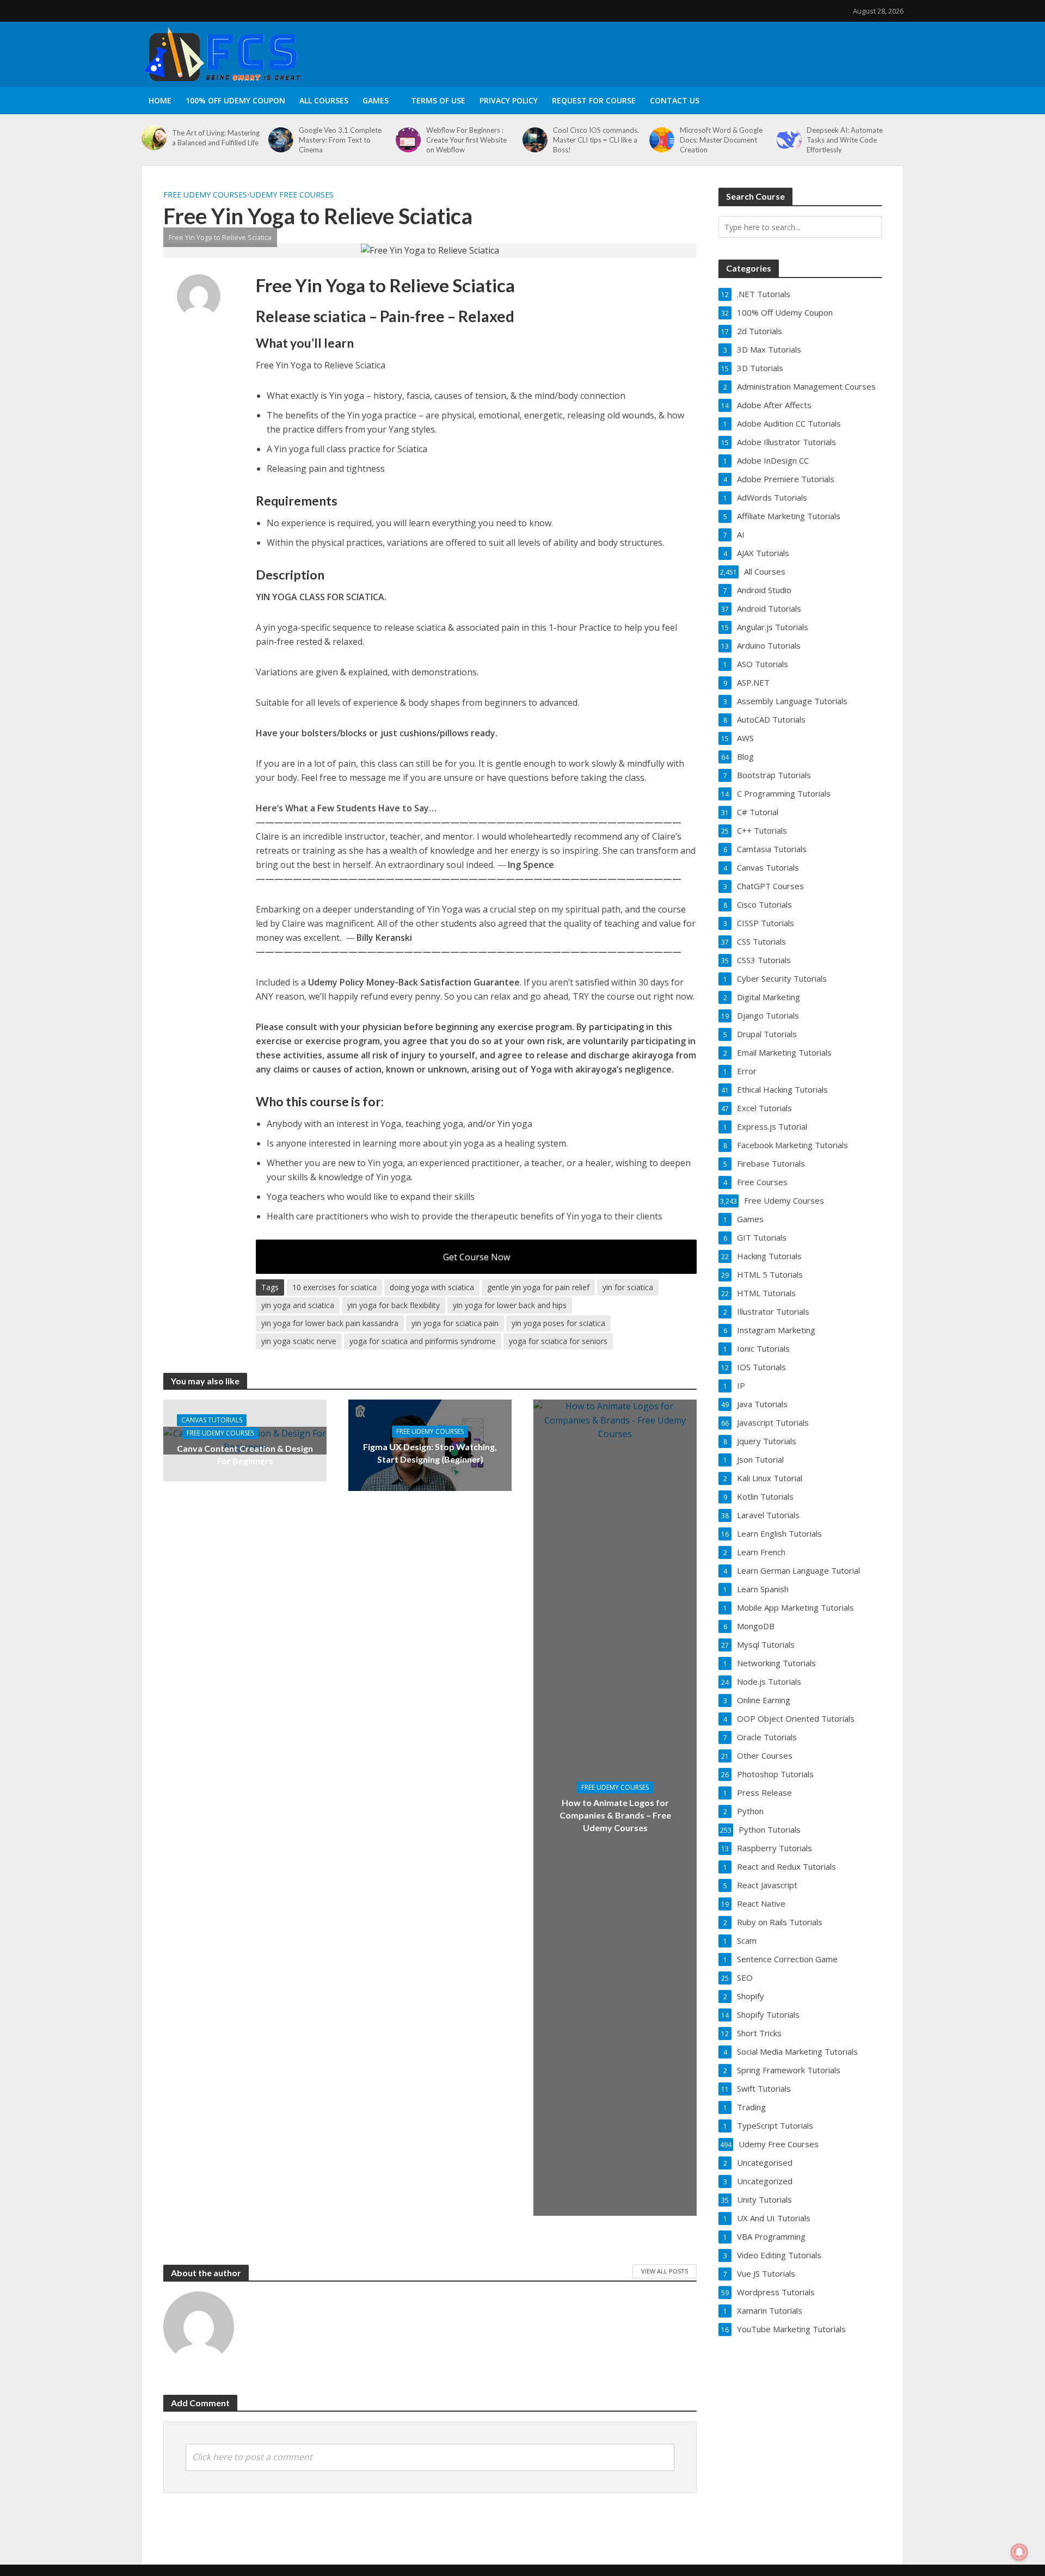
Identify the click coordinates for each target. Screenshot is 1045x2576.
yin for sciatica (628, 1287)
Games (376, 100)
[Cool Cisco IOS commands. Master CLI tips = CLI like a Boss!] (535, 140)
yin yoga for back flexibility (394, 1305)
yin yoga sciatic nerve (299, 1341)
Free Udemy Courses (205, 195)
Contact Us (675, 100)
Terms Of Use (438, 100)
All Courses (324, 100)
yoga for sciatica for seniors (558, 1341)
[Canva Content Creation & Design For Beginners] (245, 1440)
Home (160, 100)
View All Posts (665, 2271)
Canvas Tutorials (212, 1420)
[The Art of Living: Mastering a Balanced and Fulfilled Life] (154, 138)
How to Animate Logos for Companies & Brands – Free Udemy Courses (615, 1815)
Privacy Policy (509, 100)
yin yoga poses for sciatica (558, 1323)
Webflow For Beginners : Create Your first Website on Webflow (466, 140)
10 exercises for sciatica (334, 1287)
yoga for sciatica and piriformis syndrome (423, 1341)
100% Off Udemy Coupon (235, 100)
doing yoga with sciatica (432, 1287)
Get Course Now (477, 1257)
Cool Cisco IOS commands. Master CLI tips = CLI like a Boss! (596, 140)
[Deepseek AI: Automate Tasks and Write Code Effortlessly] (789, 140)
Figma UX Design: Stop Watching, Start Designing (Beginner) (430, 1453)
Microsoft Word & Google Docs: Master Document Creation (721, 140)
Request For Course (594, 100)
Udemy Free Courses (292, 195)
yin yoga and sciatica (298, 1305)
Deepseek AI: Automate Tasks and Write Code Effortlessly (845, 140)
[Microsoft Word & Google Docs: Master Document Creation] (662, 140)
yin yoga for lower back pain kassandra (330, 1323)
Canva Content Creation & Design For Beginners (245, 1455)
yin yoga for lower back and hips (510, 1305)
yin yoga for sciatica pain (455, 1323)
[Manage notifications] (1019, 2552)
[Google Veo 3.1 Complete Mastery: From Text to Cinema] (281, 140)
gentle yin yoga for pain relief (538, 1287)
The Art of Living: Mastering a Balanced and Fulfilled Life (216, 138)
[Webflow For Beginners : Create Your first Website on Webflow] (408, 140)
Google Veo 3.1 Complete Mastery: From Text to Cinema (340, 140)
